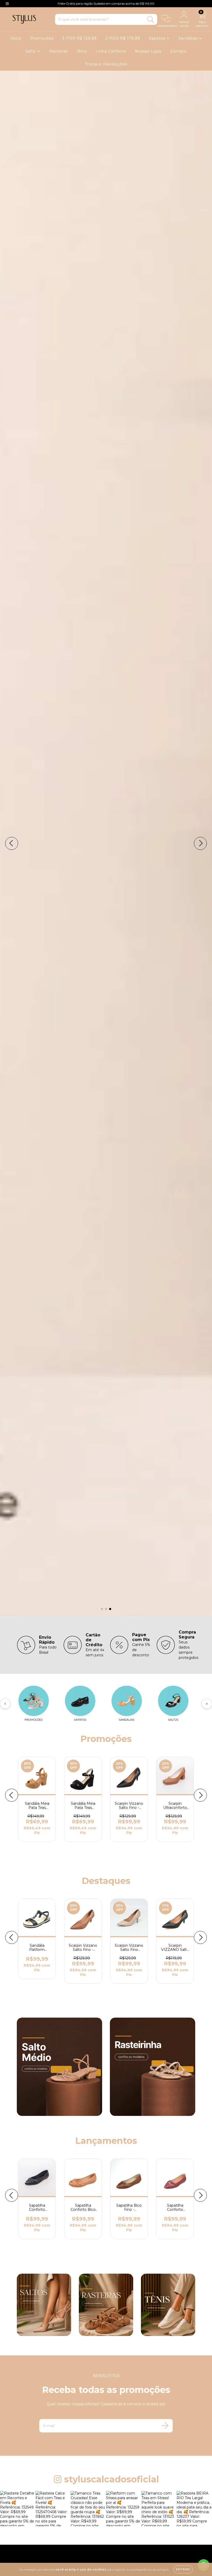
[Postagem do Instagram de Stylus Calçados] (18, 2509)
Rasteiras (58, 51)
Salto (31, 51)
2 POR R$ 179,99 (123, 38)
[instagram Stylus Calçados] (7, 4)
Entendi (183, 2569)
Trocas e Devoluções (106, 64)
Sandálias (189, 38)
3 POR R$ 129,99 (79, 38)
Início (16, 38)
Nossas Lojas (148, 51)
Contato (178, 51)
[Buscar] (151, 20)
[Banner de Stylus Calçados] (59, 2067)
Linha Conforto (111, 51)
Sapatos (158, 38)
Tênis (82, 51)
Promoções (42, 38)
